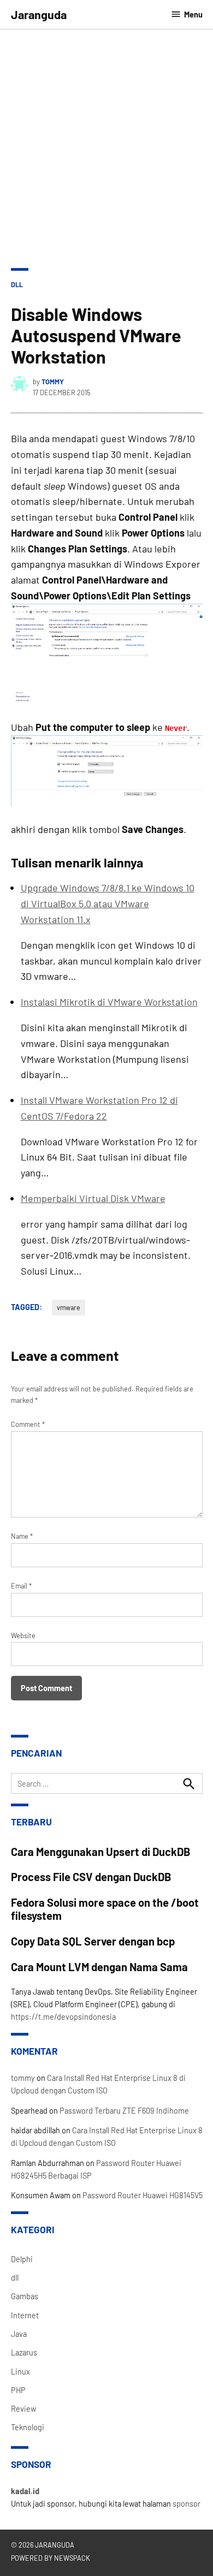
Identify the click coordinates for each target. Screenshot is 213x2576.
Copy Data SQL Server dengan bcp (93, 1941)
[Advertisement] (106, 141)
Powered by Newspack (51, 2558)
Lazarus (24, 2352)
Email (21, 1586)
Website (23, 1635)
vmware (69, 1307)
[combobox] (107, 1783)
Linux (20, 2372)
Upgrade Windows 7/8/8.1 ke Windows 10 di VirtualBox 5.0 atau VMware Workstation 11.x (108, 903)
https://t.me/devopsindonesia (63, 2017)
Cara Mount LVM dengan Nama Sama (99, 1967)
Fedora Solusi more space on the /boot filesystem (105, 1909)
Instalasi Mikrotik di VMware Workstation (109, 1002)
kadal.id (25, 2491)
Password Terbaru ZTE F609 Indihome (124, 2111)
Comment (28, 1424)
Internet (25, 2315)
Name (22, 1536)
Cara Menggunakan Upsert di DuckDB (101, 1852)
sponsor (187, 2504)
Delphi (22, 2259)
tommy (53, 382)
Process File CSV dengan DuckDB (91, 1877)
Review (23, 2409)
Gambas (25, 2296)
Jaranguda (39, 14)
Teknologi (28, 2427)
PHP (18, 2390)
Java (19, 2334)
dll (17, 284)
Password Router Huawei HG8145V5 (143, 2195)
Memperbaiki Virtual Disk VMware (93, 1198)
